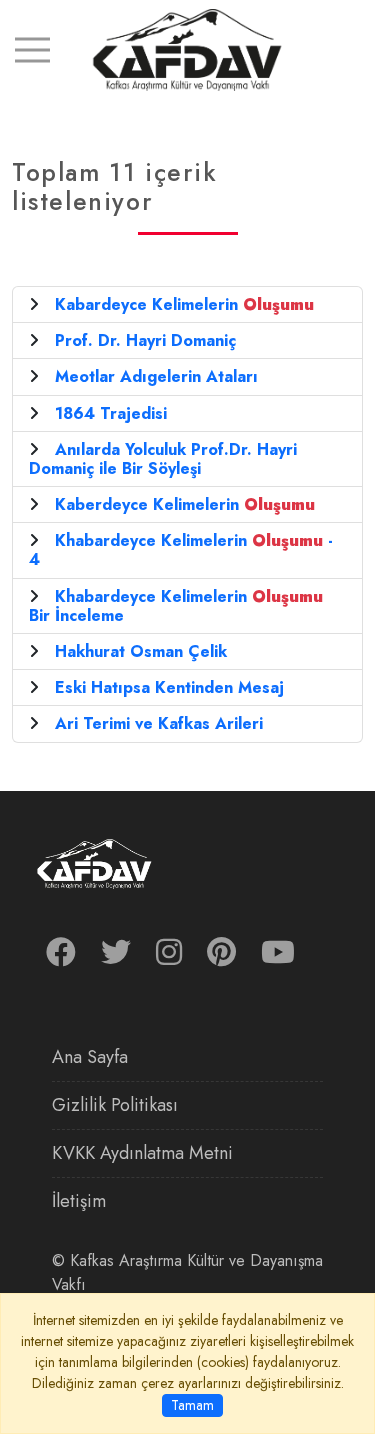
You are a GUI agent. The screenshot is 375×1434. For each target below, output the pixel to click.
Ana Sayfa (90, 1057)
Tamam (192, 1405)
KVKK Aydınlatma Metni (142, 1153)
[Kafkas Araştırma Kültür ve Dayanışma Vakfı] (187, 48)
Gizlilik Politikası (115, 1105)
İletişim (79, 1201)
